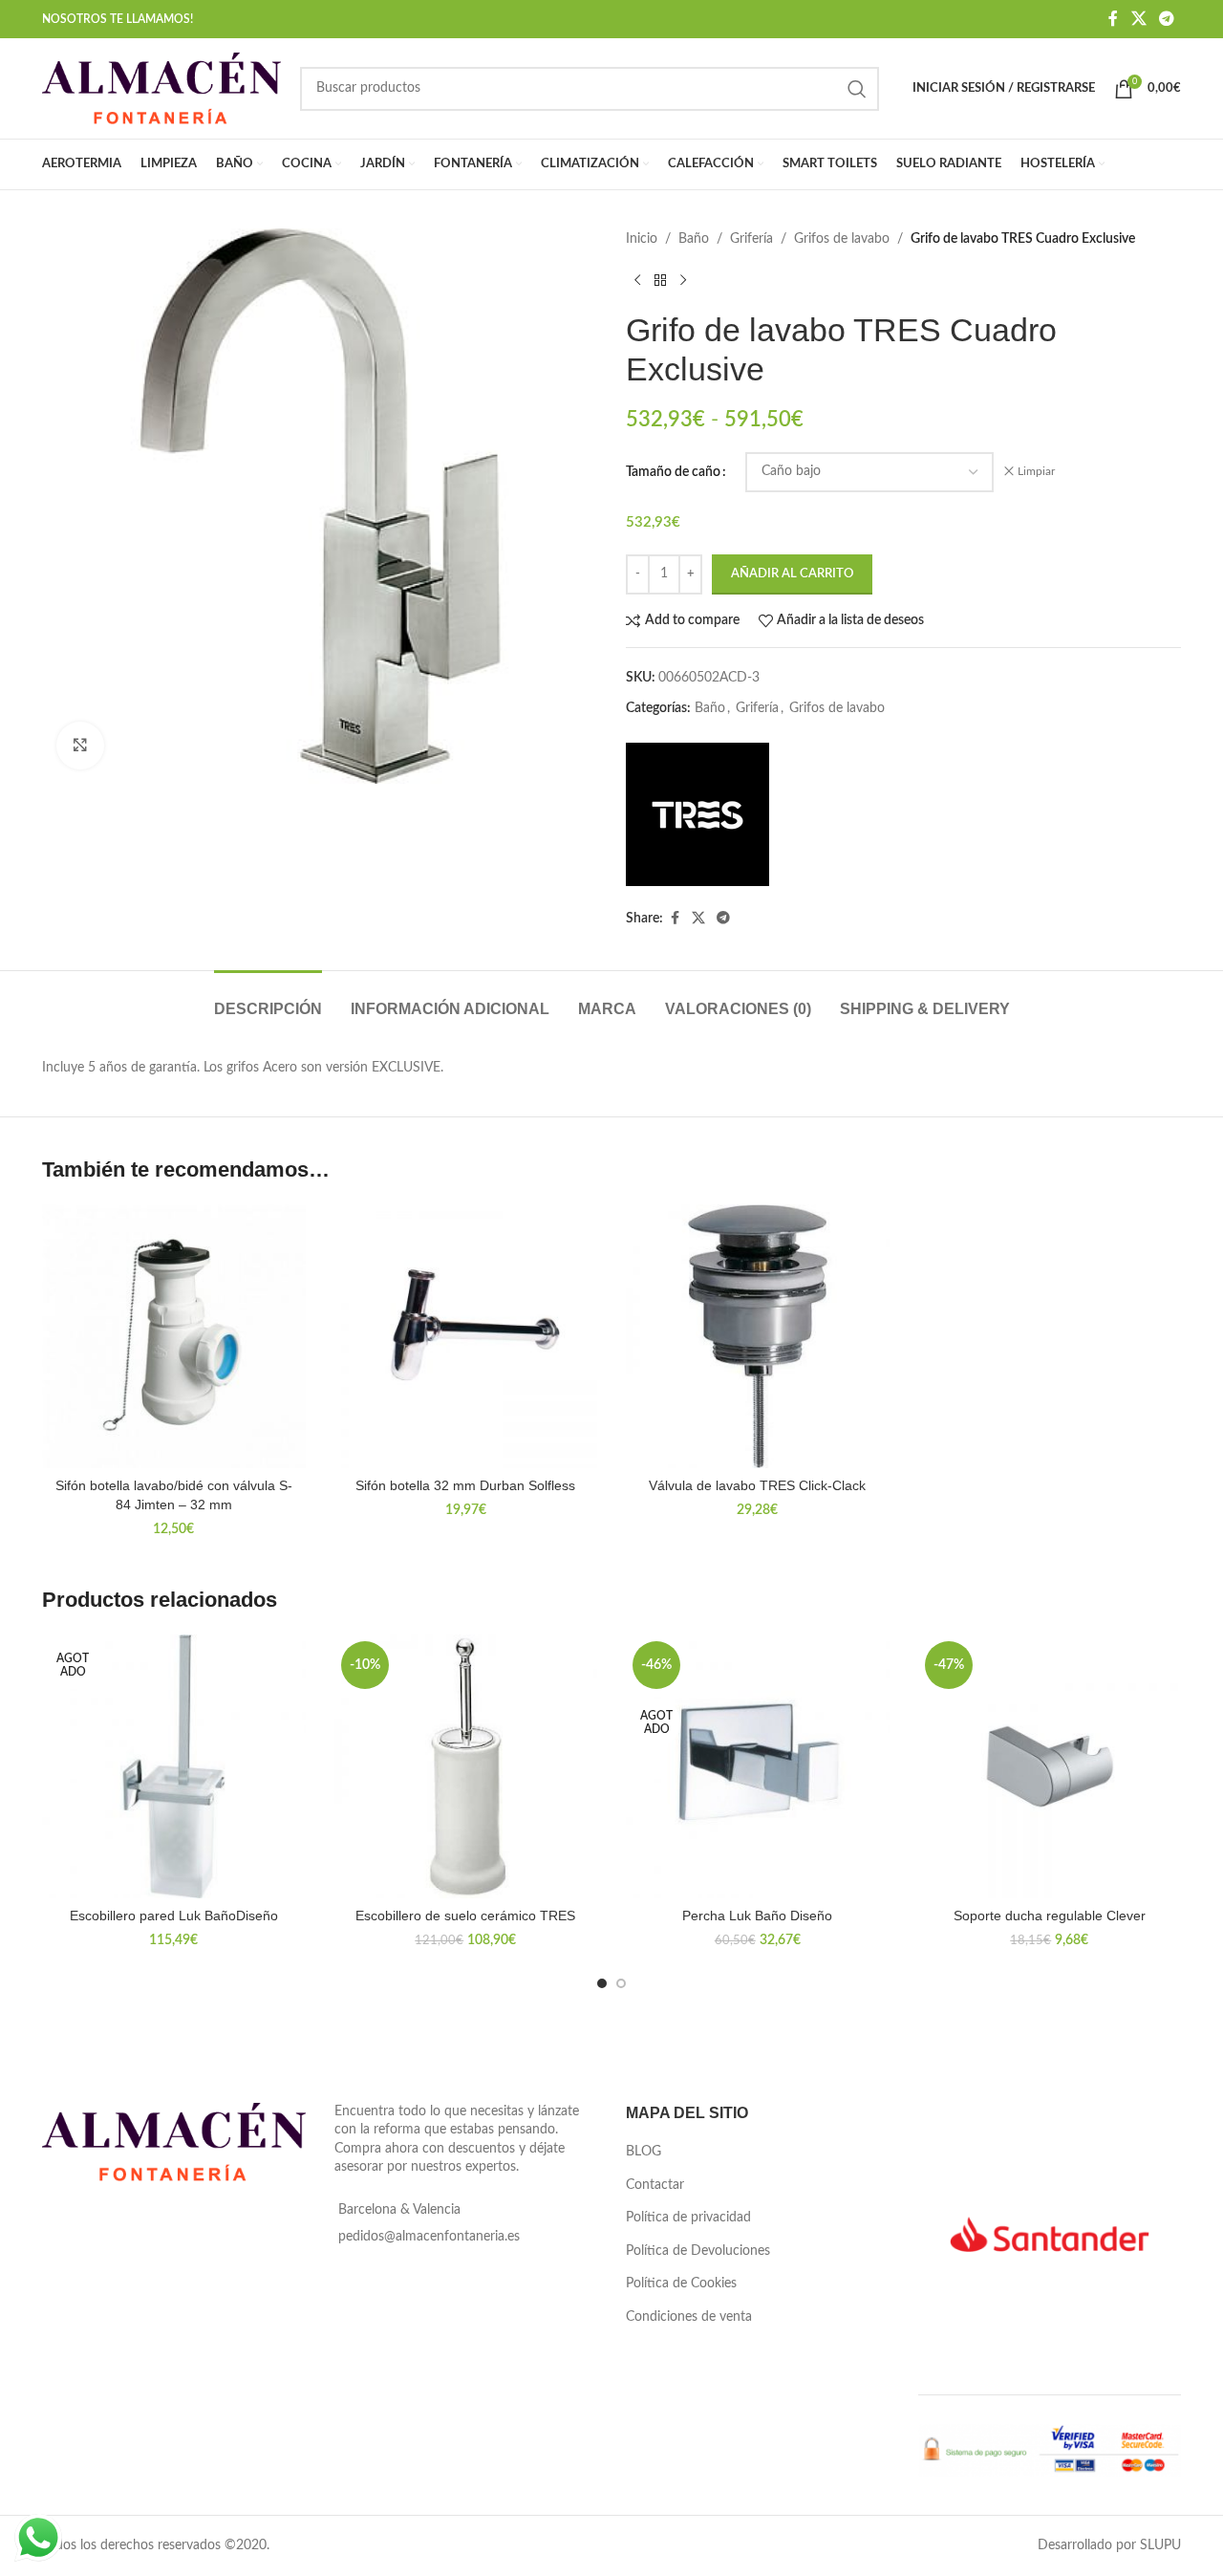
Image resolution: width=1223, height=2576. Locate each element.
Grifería (751, 239)
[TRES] (697, 814)
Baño (694, 239)
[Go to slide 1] (602, 1983)
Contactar (655, 2185)
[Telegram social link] (1167, 19)
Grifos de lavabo (842, 239)
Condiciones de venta (689, 2317)
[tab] (268, 999)
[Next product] (683, 280)
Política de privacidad (688, 2218)
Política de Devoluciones (698, 2251)
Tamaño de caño (673, 472)
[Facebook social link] (1113, 19)
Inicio (642, 239)
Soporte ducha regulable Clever (1050, 1916)
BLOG (644, 2152)
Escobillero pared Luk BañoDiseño (174, 1916)
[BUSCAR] (857, 89)
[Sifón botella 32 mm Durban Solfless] (466, 1336)
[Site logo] (161, 88)
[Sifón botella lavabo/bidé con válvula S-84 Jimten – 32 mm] (174, 1336)
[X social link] (1138, 19)
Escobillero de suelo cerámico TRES (465, 1916)
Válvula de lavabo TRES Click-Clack (757, 1485)
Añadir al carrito (792, 574)
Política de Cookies (681, 2284)
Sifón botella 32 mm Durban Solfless (465, 1485)
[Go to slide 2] (621, 1983)
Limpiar (1036, 471)
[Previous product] (637, 280)
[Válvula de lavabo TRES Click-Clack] (758, 1336)
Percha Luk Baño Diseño (757, 1916)
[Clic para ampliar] (80, 746)
